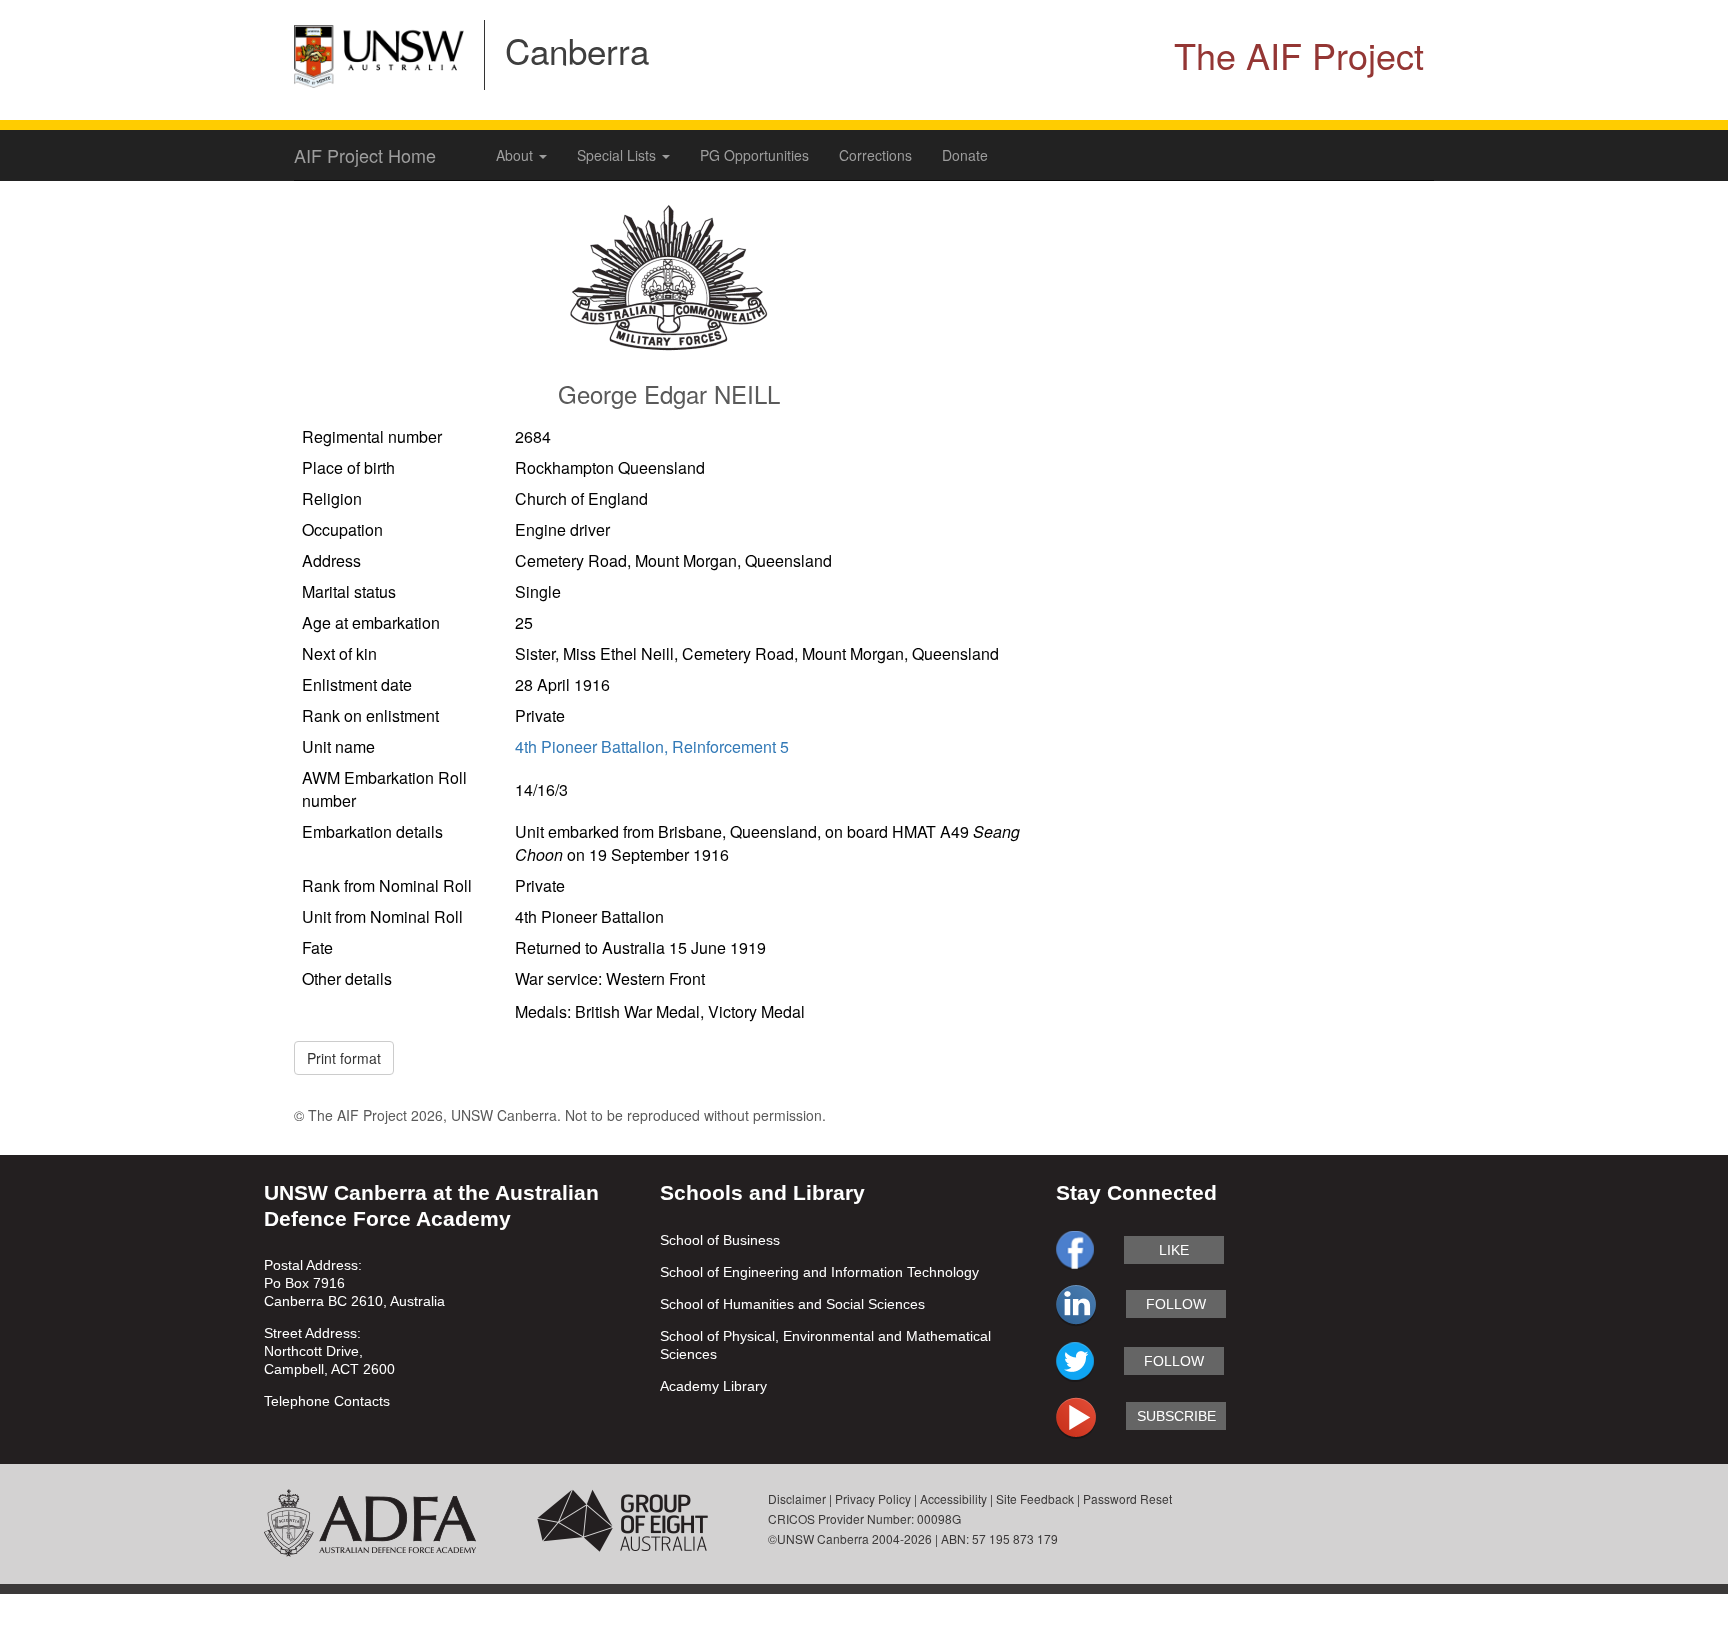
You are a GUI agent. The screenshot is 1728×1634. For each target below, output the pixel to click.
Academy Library (713, 1386)
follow (1176, 1304)
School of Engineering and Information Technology (819, 1272)
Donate (965, 155)
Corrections (875, 155)
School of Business (720, 1240)
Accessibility (953, 1498)
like (1174, 1250)
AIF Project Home (365, 155)
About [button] (516, 155)
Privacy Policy (873, 1498)
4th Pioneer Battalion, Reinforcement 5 (652, 746)
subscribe (1176, 1416)
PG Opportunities (754, 155)
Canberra (577, 50)
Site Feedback (1035, 1498)
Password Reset (1127, 1498)
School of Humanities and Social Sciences (792, 1304)
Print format (344, 1058)
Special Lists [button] (618, 155)
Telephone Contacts (327, 1401)
